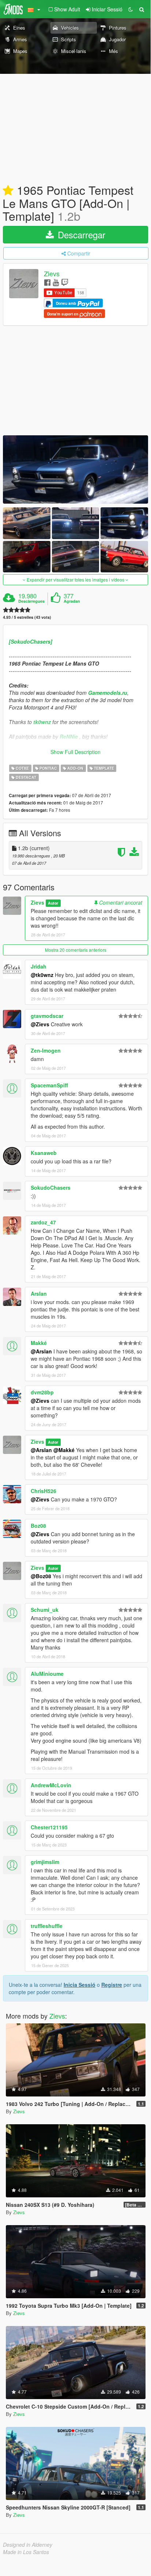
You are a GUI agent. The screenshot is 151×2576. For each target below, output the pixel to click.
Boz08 (38, 1526)
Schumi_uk (45, 1610)
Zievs (52, 274)
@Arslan (41, 1351)
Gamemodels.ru (108, 693)
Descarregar (80, 234)
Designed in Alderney (28, 2545)
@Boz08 (41, 1576)
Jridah (39, 966)
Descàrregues (31, 601)
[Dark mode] (131, 9)
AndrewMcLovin (51, 1785)
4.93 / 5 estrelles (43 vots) (27, 617)
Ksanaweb (44, 1153)
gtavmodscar (47, 1016)
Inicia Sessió (80, 1985)
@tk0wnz (42, 975)
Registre (112, 1985)
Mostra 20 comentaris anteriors (76, 950)
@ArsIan (41, 1450)
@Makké (64, 1450)
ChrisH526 (44, 1491)
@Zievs (40, 1024)
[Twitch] (65, 282)
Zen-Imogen (46, 1050)
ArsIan (39, 1293)
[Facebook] (47, 282)
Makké (39, 1343)
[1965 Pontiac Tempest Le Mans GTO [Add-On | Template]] (75, 469)
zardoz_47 (43, 1222)
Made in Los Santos (26, 2552)
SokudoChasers (51, 1187)
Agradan (72, 601)
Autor (53, 903)
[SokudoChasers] (31, 641)
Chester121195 (49, 1827)
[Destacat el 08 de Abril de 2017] (8, 191)
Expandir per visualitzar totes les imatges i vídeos (75, 579)
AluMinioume (47, 1674)
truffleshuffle (47, 1926)
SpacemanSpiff (49, 1085)
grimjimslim (45, 1862)
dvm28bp (42, 1392)
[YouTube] (56, 282)
